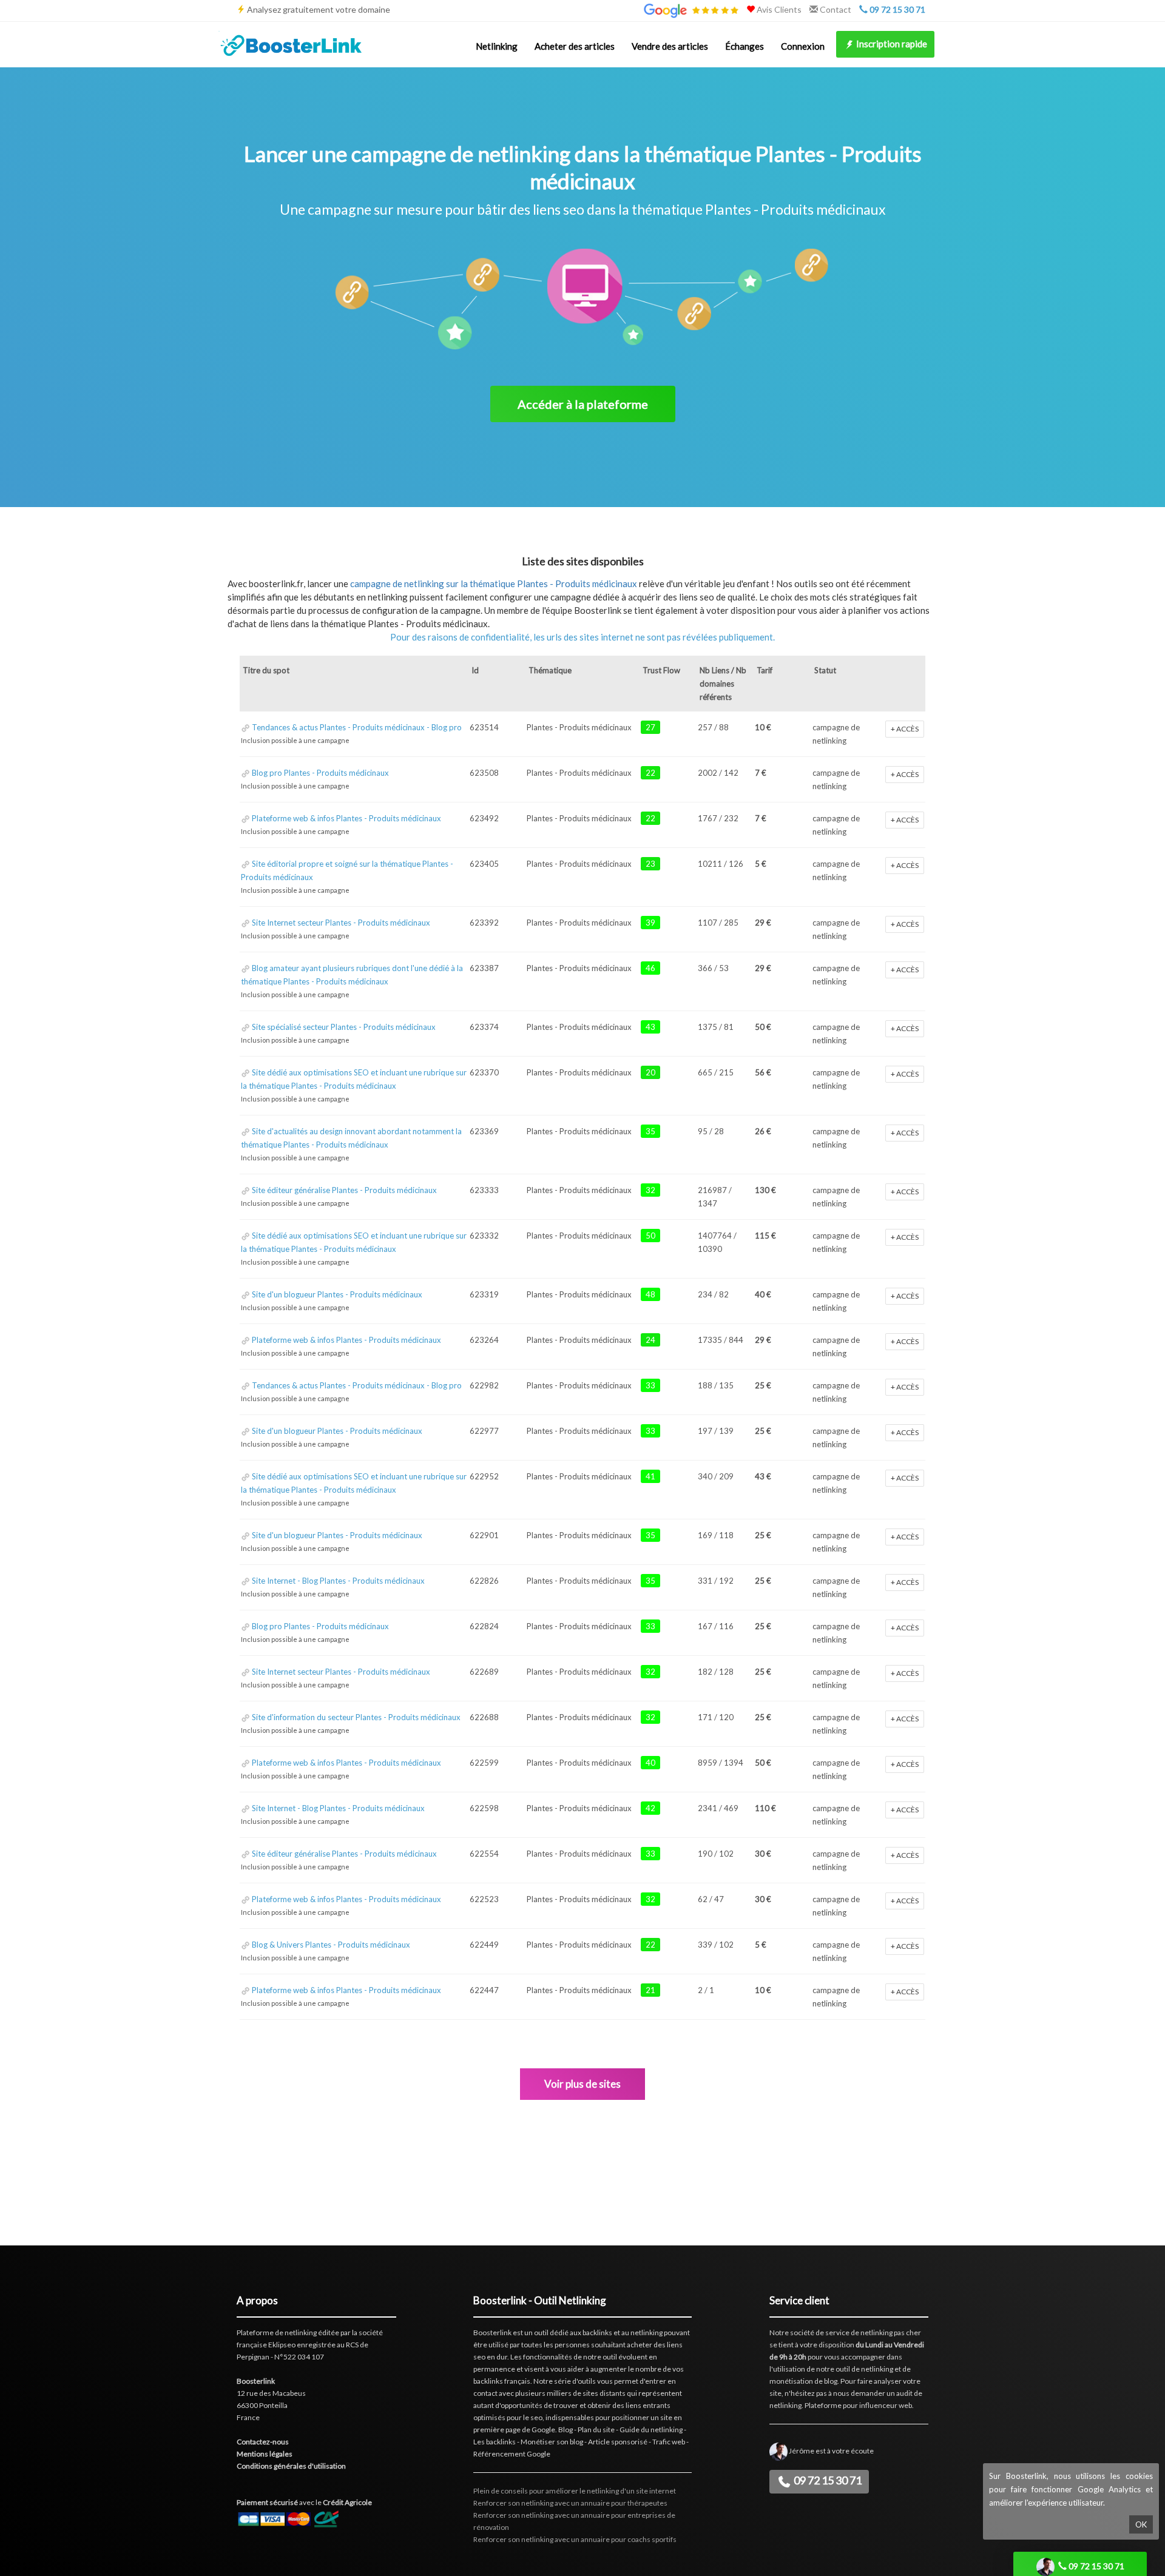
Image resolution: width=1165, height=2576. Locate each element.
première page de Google (514, 2430)
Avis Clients (778, 9)
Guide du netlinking (651, 2430)
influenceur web (886, 2405)
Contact (835, 9)
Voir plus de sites (582, 2084)
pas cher (907, 2332)
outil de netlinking (864, 2369)
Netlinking (497, 46)
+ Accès (905, 729)
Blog (566, 2430)
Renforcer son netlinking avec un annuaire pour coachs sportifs (575, 2539)
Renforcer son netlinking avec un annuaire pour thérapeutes (570, 2503)
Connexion (803, 46)
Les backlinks (495, 2442)
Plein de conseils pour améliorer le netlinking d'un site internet (575, 2491)
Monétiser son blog (552, 2442)
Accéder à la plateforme (583, 404)
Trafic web (669, 2442)
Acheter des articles (575, 46)
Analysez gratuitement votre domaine (319, 9)
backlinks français (502, 2381)
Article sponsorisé (618, 2442)
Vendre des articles (670, 46)
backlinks (597, 2332)
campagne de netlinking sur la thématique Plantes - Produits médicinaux (494, 583)
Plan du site (596, 2430)
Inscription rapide (891, 44)
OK (1141, 2524)
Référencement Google (512, 2454)
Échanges (745, 46)
